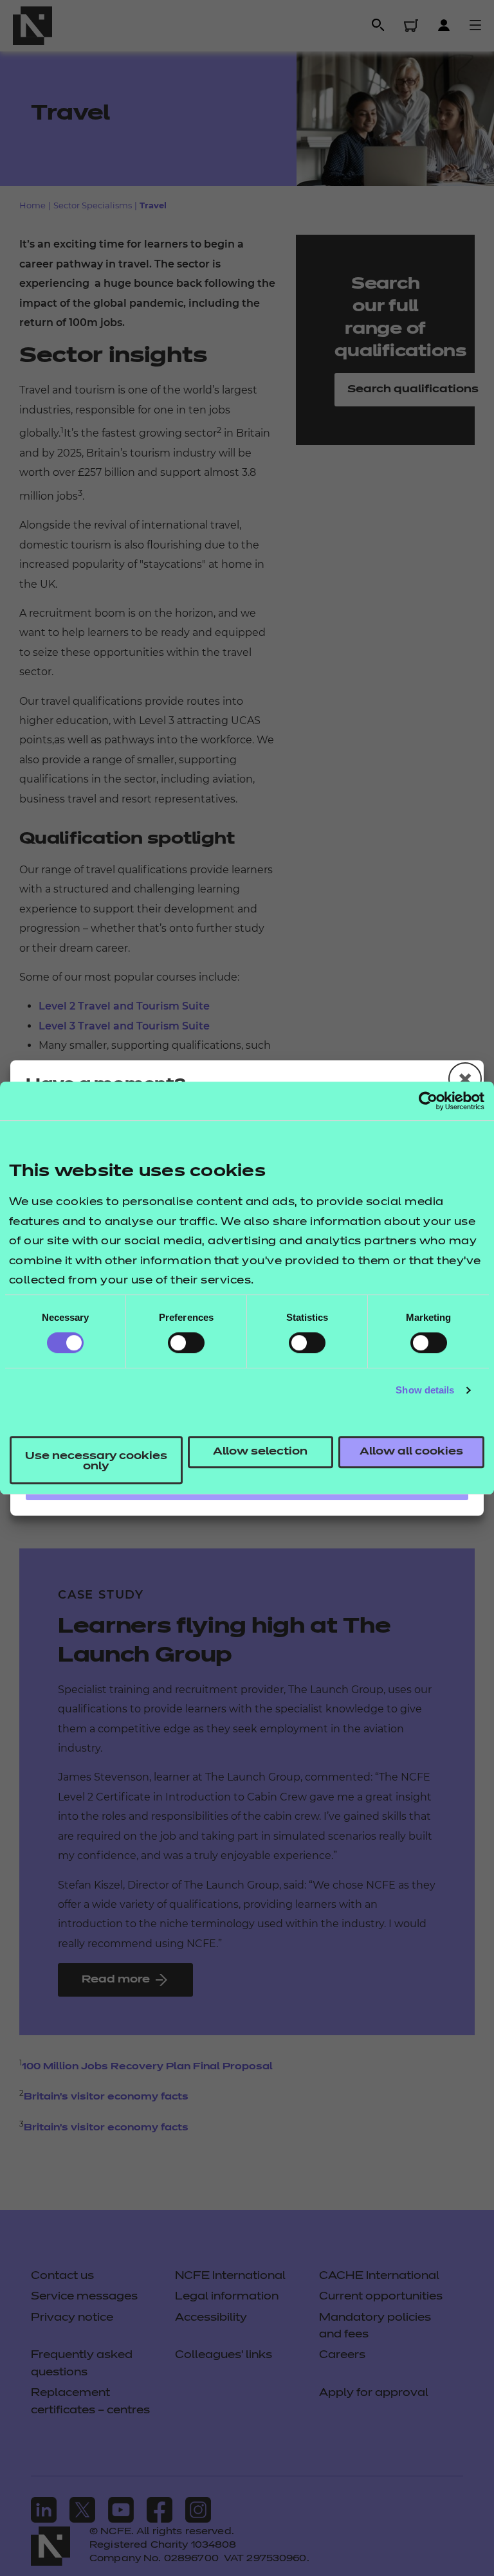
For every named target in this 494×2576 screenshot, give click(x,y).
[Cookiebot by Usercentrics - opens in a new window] (428, 1101)
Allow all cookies (411, 1452)
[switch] (186, 1343)
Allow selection (260, 1452)
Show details (425, 1390)
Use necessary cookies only (96, 1462)
